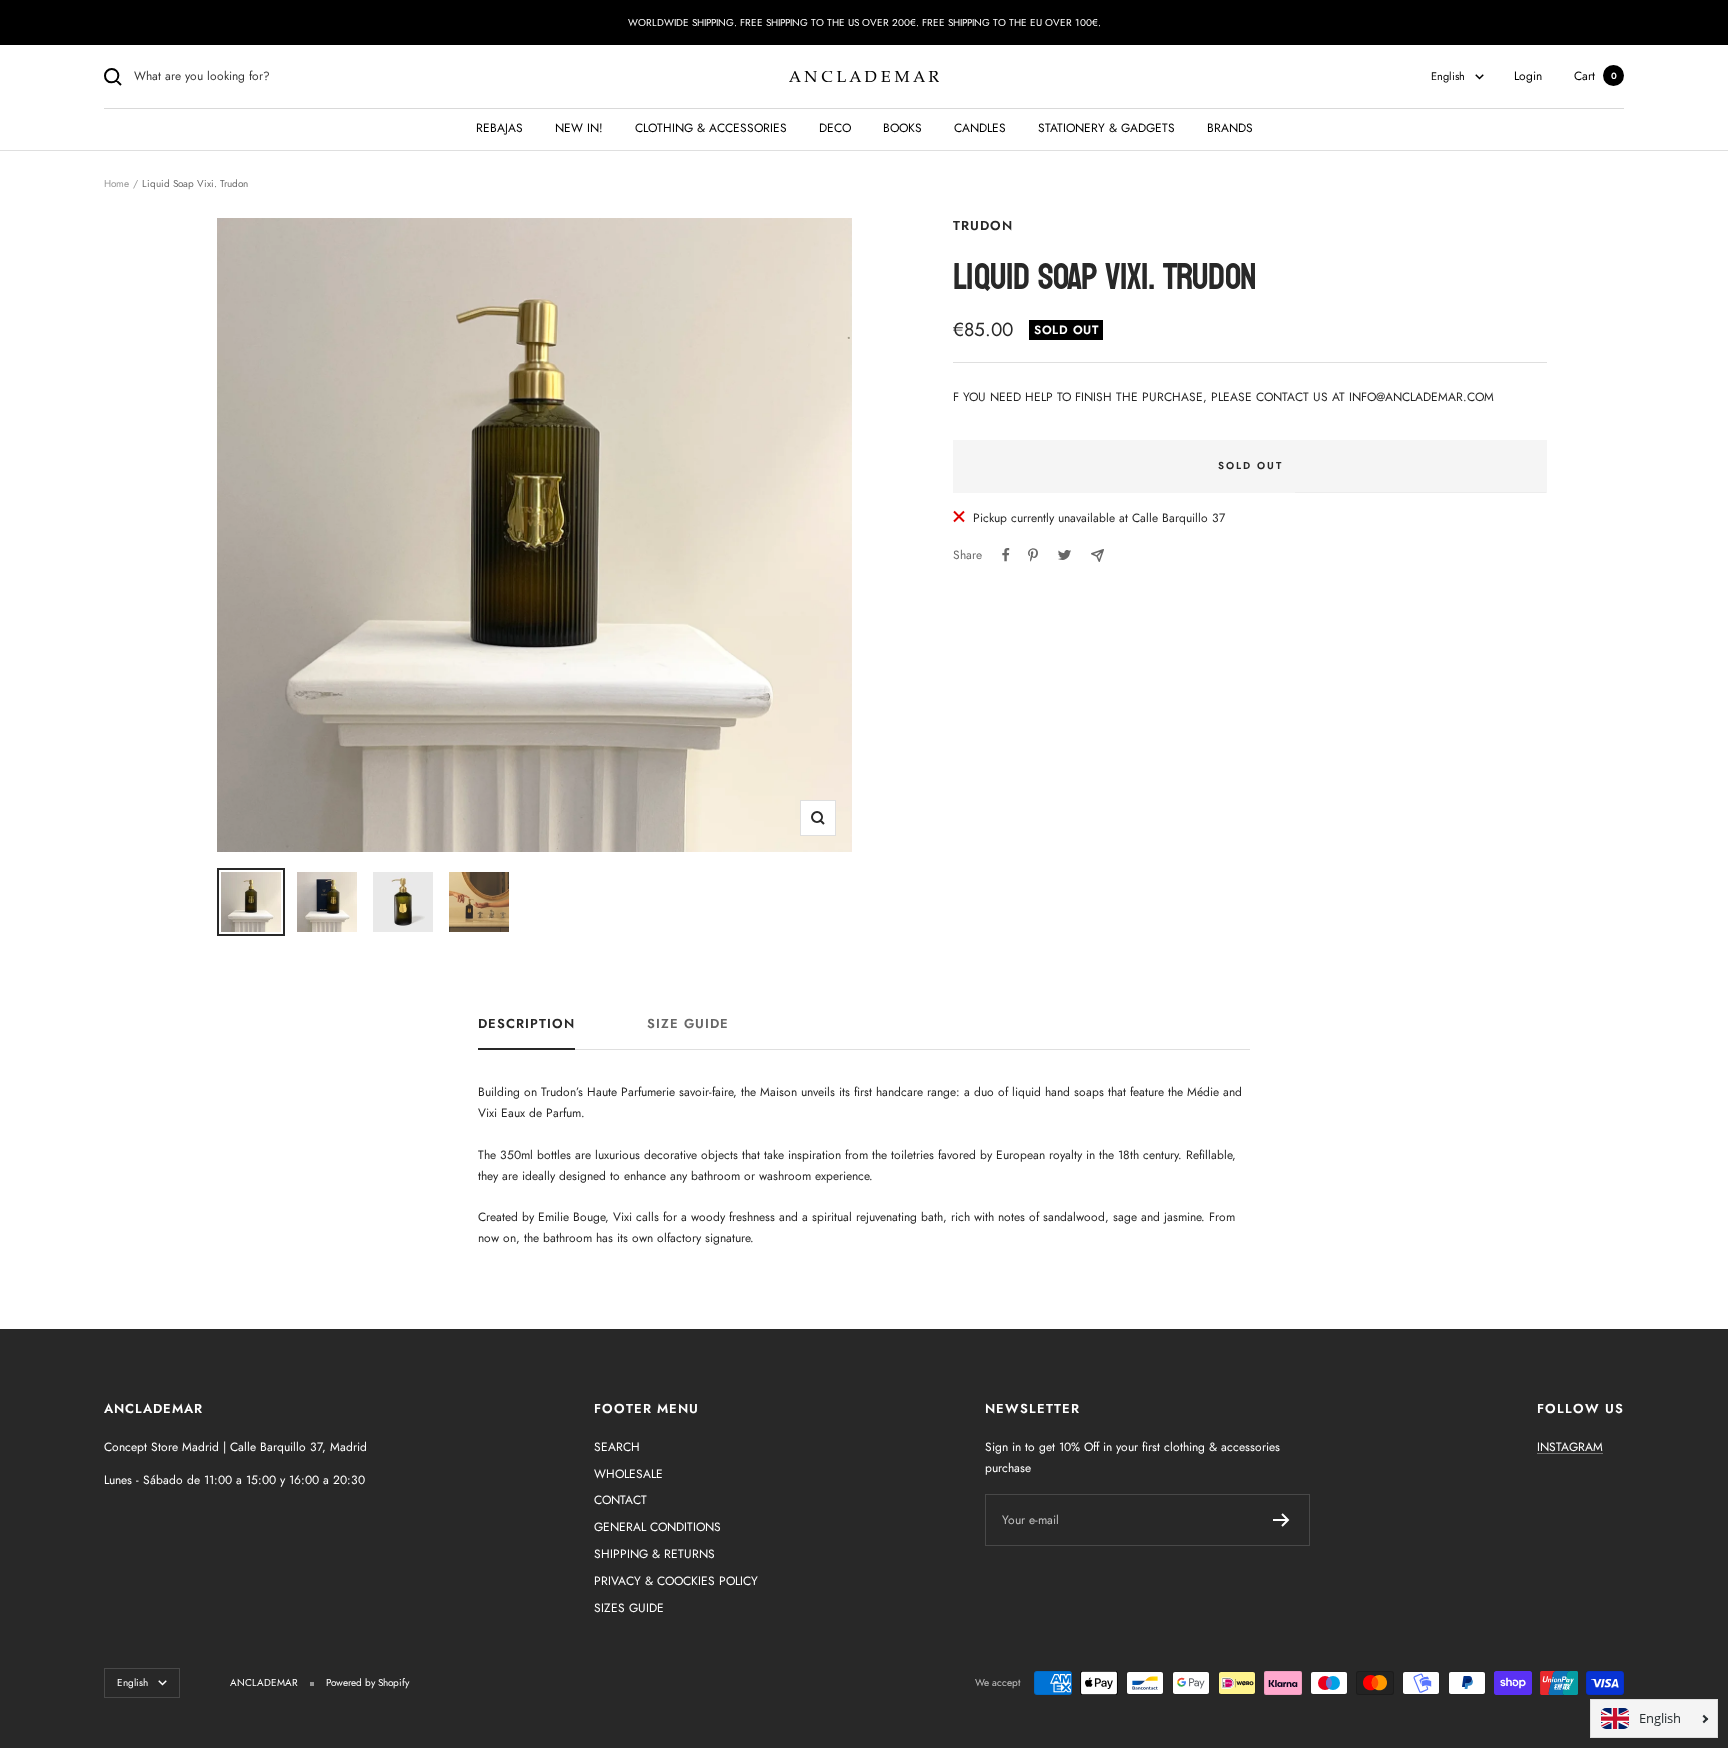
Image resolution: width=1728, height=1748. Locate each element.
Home (116, 183)
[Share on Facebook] (1006, 555)
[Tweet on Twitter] (1064, 555)
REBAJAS (499, 128)
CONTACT (620, 1500)
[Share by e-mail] (1097, 555)
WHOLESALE (628, 1474)
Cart (1595, 76)
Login (1528, 76)
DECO (835, 128)
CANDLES (980, 128)
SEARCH (617, 1447)
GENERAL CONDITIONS (657, 1527)
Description (526, 1024)
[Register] (1281, 1520)
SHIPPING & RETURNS (654, 1554)
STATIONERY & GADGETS (1106, 128)
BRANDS (1230, 128)
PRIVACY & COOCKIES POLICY (676, 1581)
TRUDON (983, 225)
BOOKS (902, 128)
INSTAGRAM (1570, 1447)
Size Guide (688, 1024)
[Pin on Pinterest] (1033, 555)
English (1448, 76)
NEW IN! (579, 128)
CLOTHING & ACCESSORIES (711, 128)
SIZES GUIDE (629, 1608)
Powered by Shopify (367, 1682)
